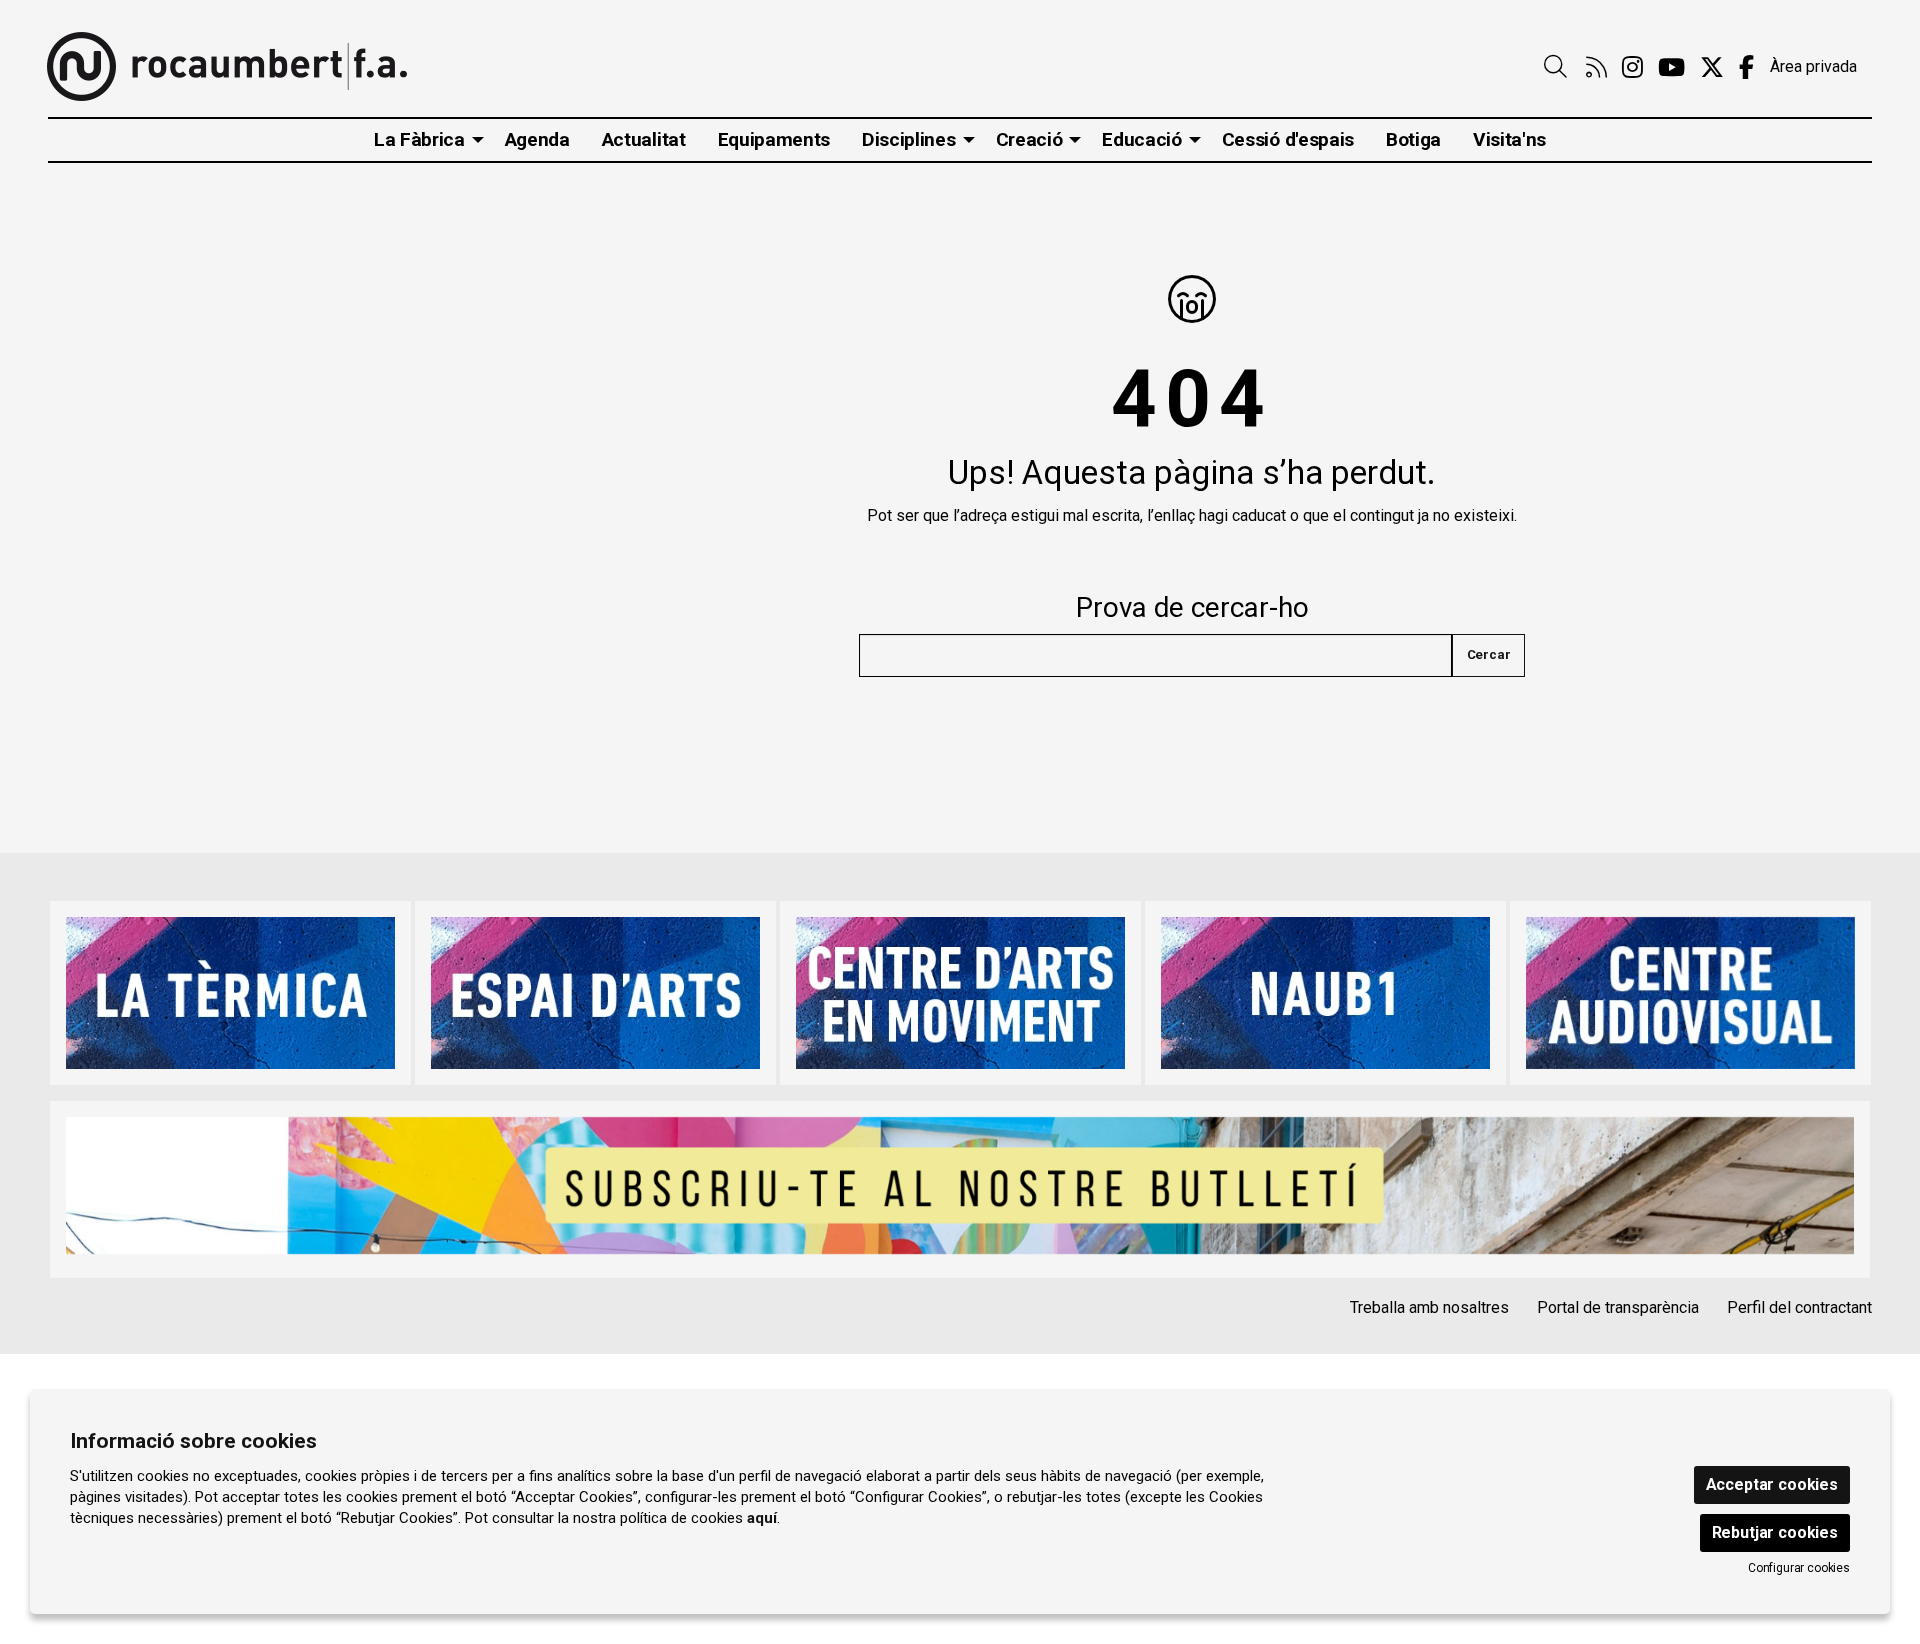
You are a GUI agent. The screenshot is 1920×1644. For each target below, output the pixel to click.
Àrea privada (1813, 66)
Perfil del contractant (1799, 1307)
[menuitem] (1596, 68)
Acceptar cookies (1772, 1484)
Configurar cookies (1799, 1568)
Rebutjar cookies (1775, 1532)
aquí (762, 1518)
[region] (960, 993)
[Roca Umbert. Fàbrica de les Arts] (227, 66)
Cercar (1489, 654)
